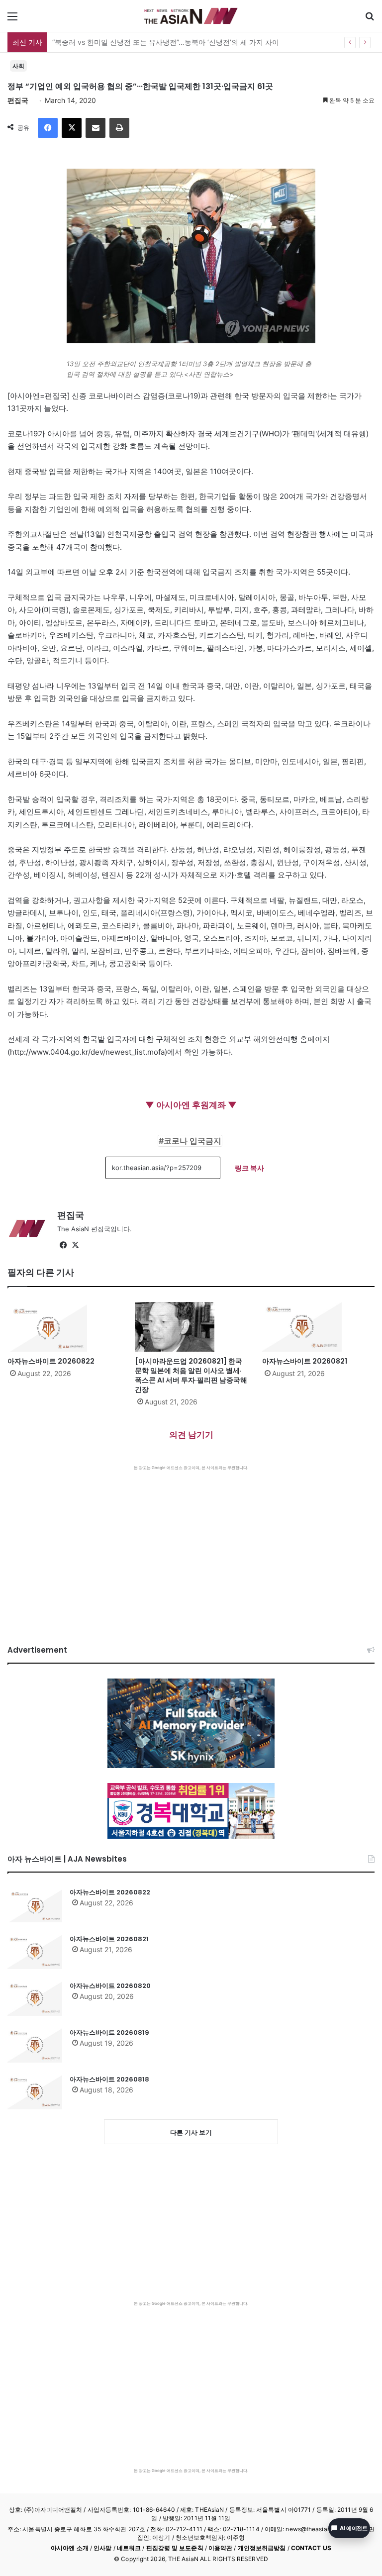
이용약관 (220, 2548)
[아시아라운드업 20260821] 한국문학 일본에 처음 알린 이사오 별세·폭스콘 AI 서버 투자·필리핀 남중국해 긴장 (191, 1375)
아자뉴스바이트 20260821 (305, 1361)
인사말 (102, 2548)
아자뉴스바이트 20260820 (110, 1986)
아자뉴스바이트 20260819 (109, 2032)
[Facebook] (48, 128)
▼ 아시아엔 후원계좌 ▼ (191, 1105)
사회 (18, 66)
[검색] (370, 20)
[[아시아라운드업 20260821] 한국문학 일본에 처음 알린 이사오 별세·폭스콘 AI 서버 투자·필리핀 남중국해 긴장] (191, 1327)
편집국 (18, 100)
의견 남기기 (191, 1435)
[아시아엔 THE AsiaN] (191, 16)
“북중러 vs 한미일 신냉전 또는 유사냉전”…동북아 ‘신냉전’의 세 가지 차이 (166, 42)
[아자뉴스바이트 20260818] (35, 2092)
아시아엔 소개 (70, 2548)
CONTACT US (311, 2548)
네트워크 (129, 2548)
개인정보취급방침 (262, 2548)
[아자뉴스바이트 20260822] (64, 1327)
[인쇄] (119, 128)
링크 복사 (249, 1168)
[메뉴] (12, 20)
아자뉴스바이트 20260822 (51, 1361)
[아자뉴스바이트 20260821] (318, 1327)
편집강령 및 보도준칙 (175, 2548)
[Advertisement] (191, 1545)
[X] (72, 128)
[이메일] (95, 128)
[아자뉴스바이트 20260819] (35, 2045)
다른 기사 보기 (191, 2132)
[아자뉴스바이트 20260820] (35, 1998)
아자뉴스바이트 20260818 (109, 2079)
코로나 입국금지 (192, 1141)
